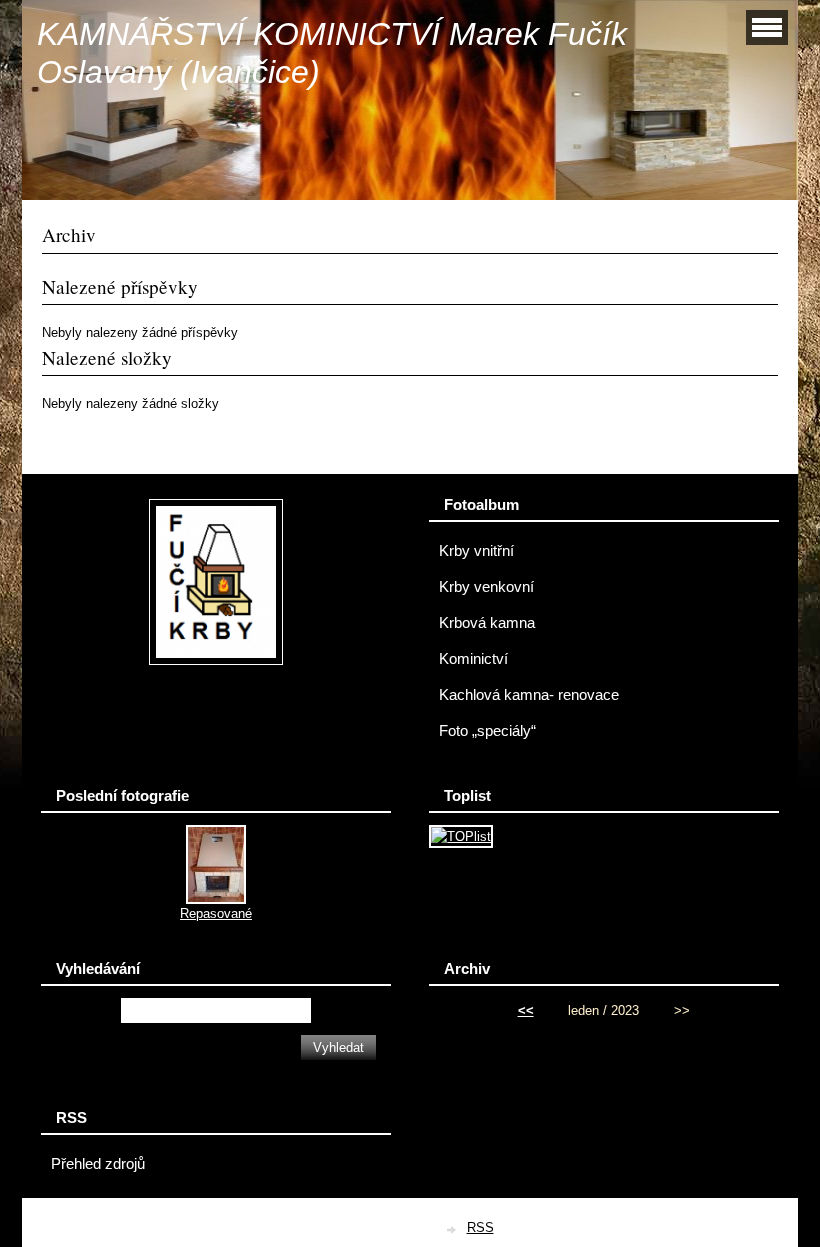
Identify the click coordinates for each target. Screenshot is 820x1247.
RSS (480, 1227)
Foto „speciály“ (487, 731)
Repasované (216, 913)
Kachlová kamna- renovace (529, 695)
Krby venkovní (486, 587)
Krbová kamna (487, 623)
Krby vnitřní (476, 551)
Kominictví (473, 659)
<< (526, 1010)
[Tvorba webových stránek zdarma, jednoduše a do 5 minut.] (453, 1229)
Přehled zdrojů (98, 1164)
